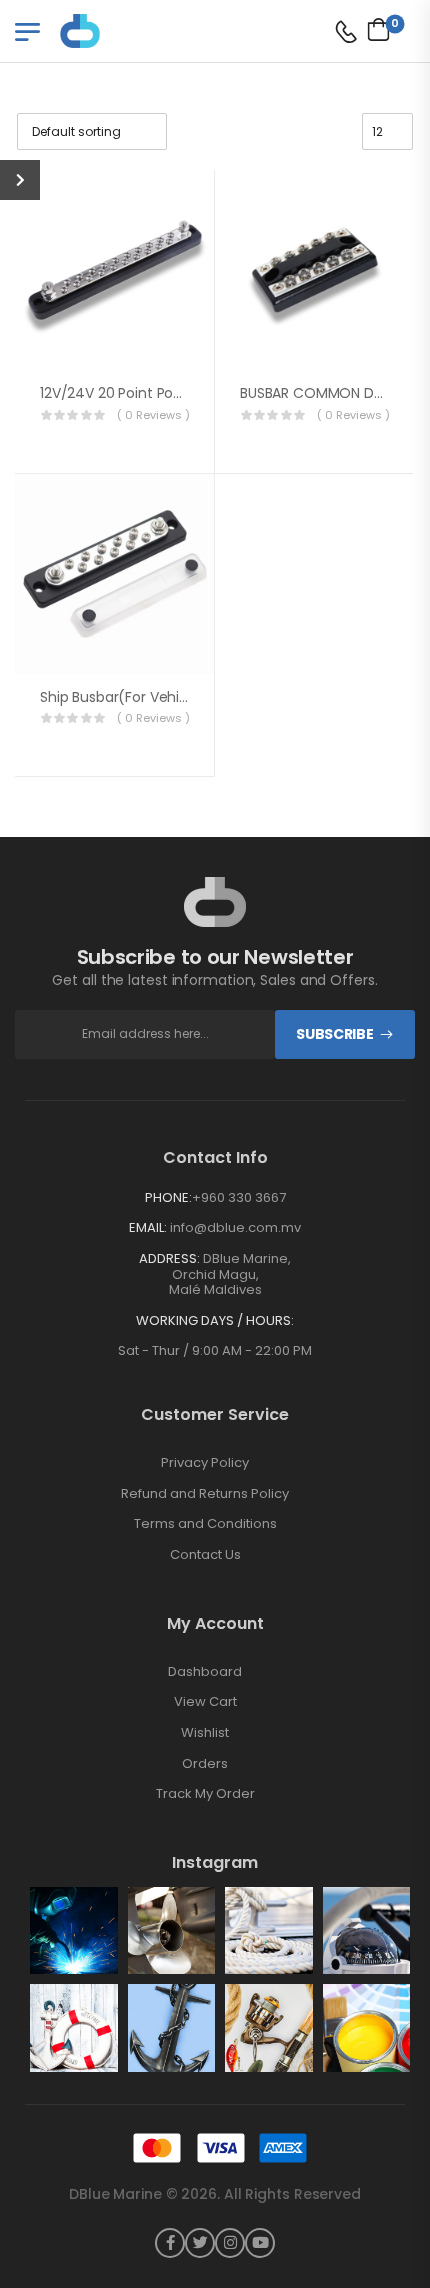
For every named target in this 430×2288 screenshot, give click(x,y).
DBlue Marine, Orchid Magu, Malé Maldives (230, 1274)
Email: (148, 1227)
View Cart (205, 1702)
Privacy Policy (205, 1463)
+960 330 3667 (239, 1197)
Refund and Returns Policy (205, 1494)
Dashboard (205, 1672)
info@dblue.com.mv (235, 1227)
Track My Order (205, 1794)
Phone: (168, 1197)
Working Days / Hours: (215, 1321)
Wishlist (205, 1733)
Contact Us (205, 1555)
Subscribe (334, 1034)
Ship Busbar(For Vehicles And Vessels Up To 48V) (206, 697)
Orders (205, 1764)
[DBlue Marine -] (137, 30)
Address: (169, 1258)
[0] (373, 29)
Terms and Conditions (205, 1524)
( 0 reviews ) (153, 415)
